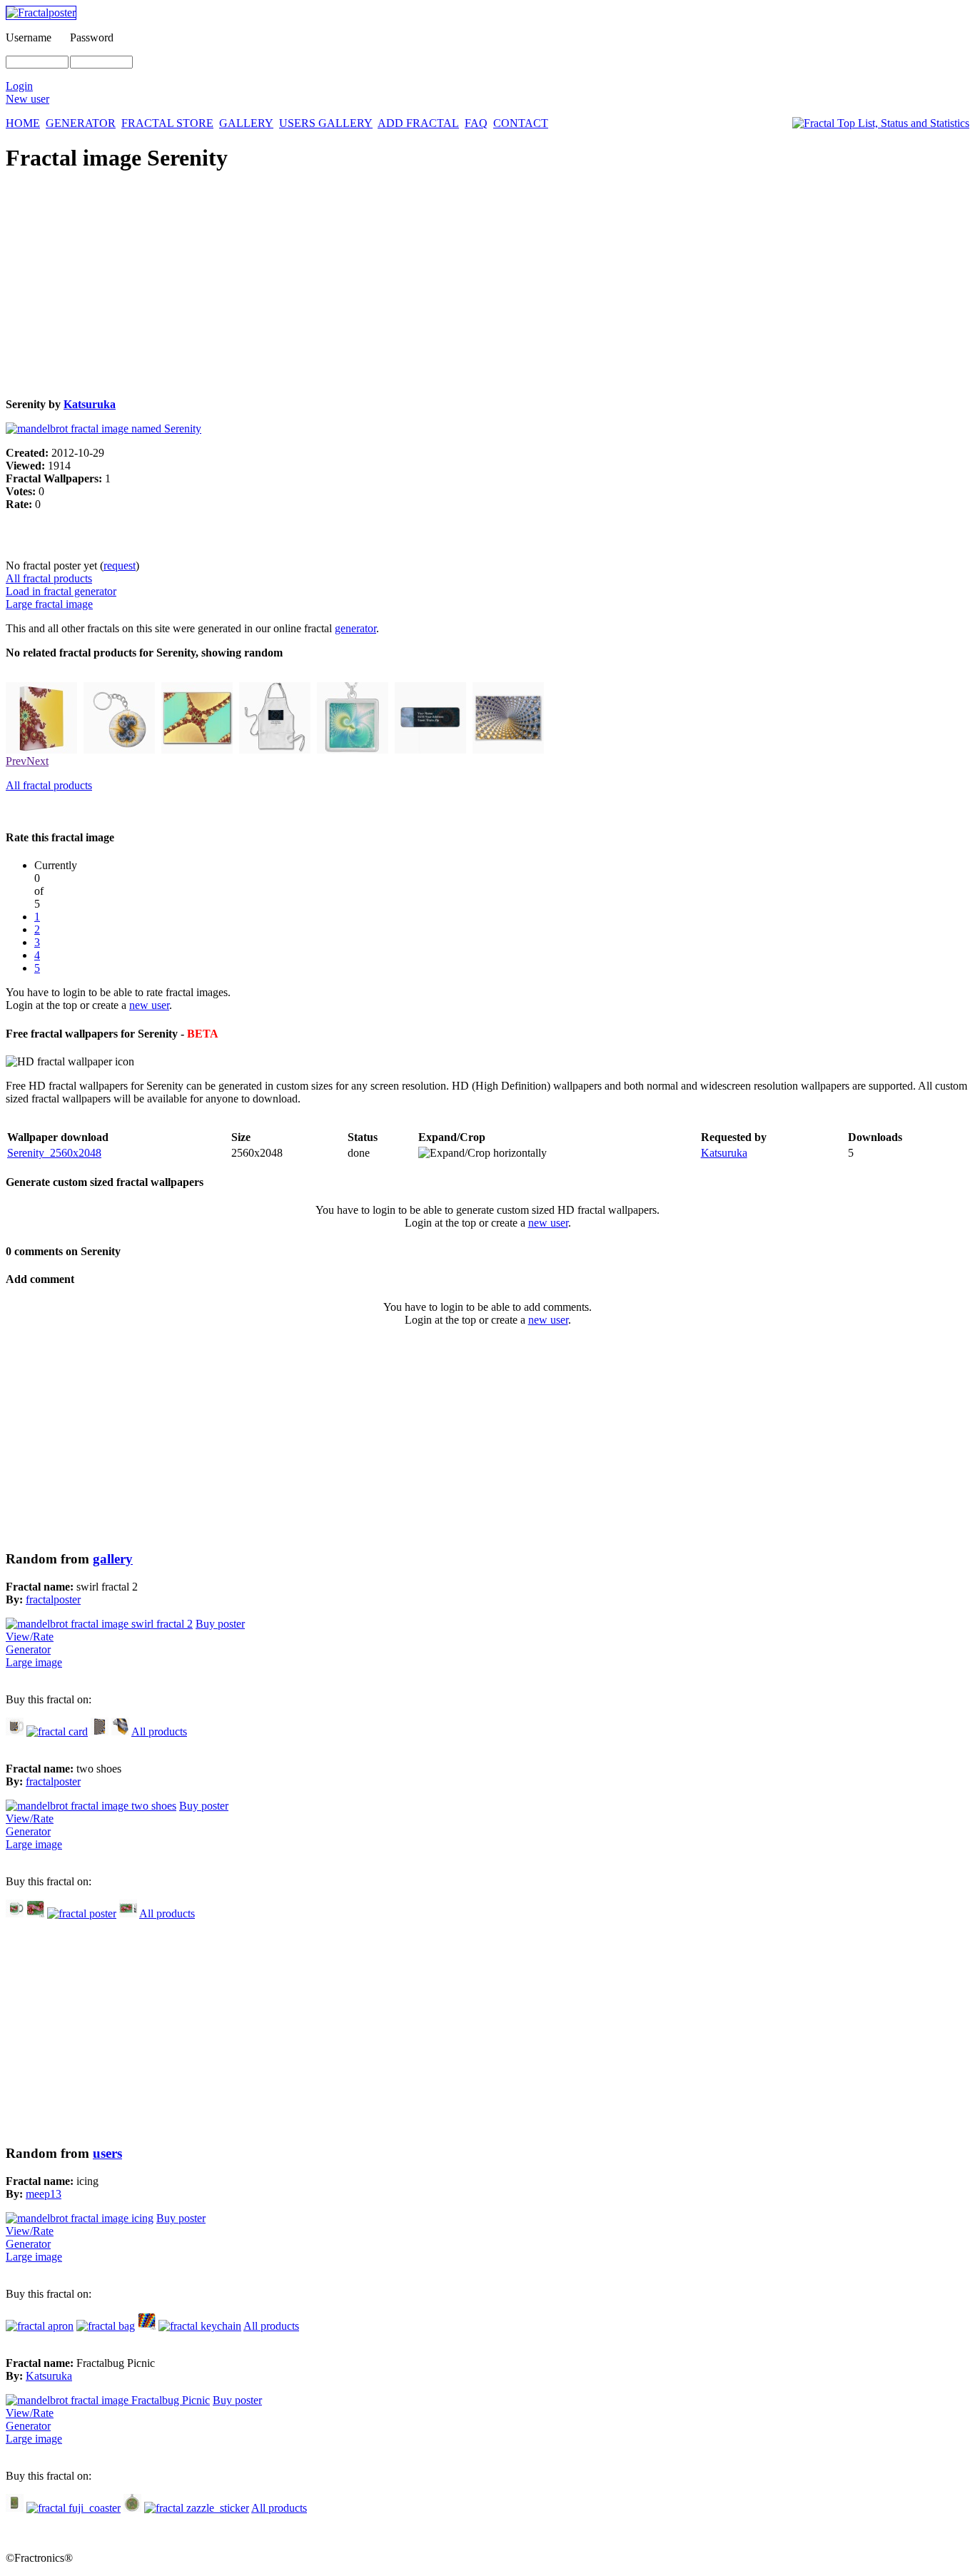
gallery (113, 1559)
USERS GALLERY (326, 123)
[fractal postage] (128, 1913)
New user (27, 99)
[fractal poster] (82, 1913)
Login (19, 86)
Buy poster (220, 1624)
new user (149, 1005)
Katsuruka (90, 404)
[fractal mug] (15, 1731)
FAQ (476, 123)
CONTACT (521, 123)
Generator (28, 1649)
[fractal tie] (120, 1731)
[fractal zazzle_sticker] (197, 2508)
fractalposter (53, 1599)
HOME (23, 123)
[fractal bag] (106, 2326)
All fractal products (49, 578)
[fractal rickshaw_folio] (15, 2508)
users (107, 2153)
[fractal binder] (41, 750)
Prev (16, 761)
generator (355, 628)
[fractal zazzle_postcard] (197, 750)
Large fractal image (49, 604)
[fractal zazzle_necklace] (353, 750)
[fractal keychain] (119, 750)
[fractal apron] (40, 2326)
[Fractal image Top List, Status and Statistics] (881, 123)
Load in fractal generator (61, 591)
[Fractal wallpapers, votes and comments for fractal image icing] (80, 2218)
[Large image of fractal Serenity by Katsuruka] (103, 429)
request (120, 566)
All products (159, 1731)
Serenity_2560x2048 (54, 1153)
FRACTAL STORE (167, 123)
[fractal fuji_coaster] (74, 2508)
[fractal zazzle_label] (430, 750)
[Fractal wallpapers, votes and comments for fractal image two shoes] (91, 1806)
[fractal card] (57, 1731)
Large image (34, 1662)
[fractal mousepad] (35, 1913)
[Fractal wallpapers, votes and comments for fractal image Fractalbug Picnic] (108, 2400)
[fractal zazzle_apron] (275, 750)
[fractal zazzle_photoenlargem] (508, 750)
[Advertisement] (434, 287)
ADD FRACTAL (418, 123)
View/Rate (30, 1637)
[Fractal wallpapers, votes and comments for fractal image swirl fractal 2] (99, 1624)
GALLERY (246, 123)
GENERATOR (81, 123)
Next (37, 761)
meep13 (44, 2194)
